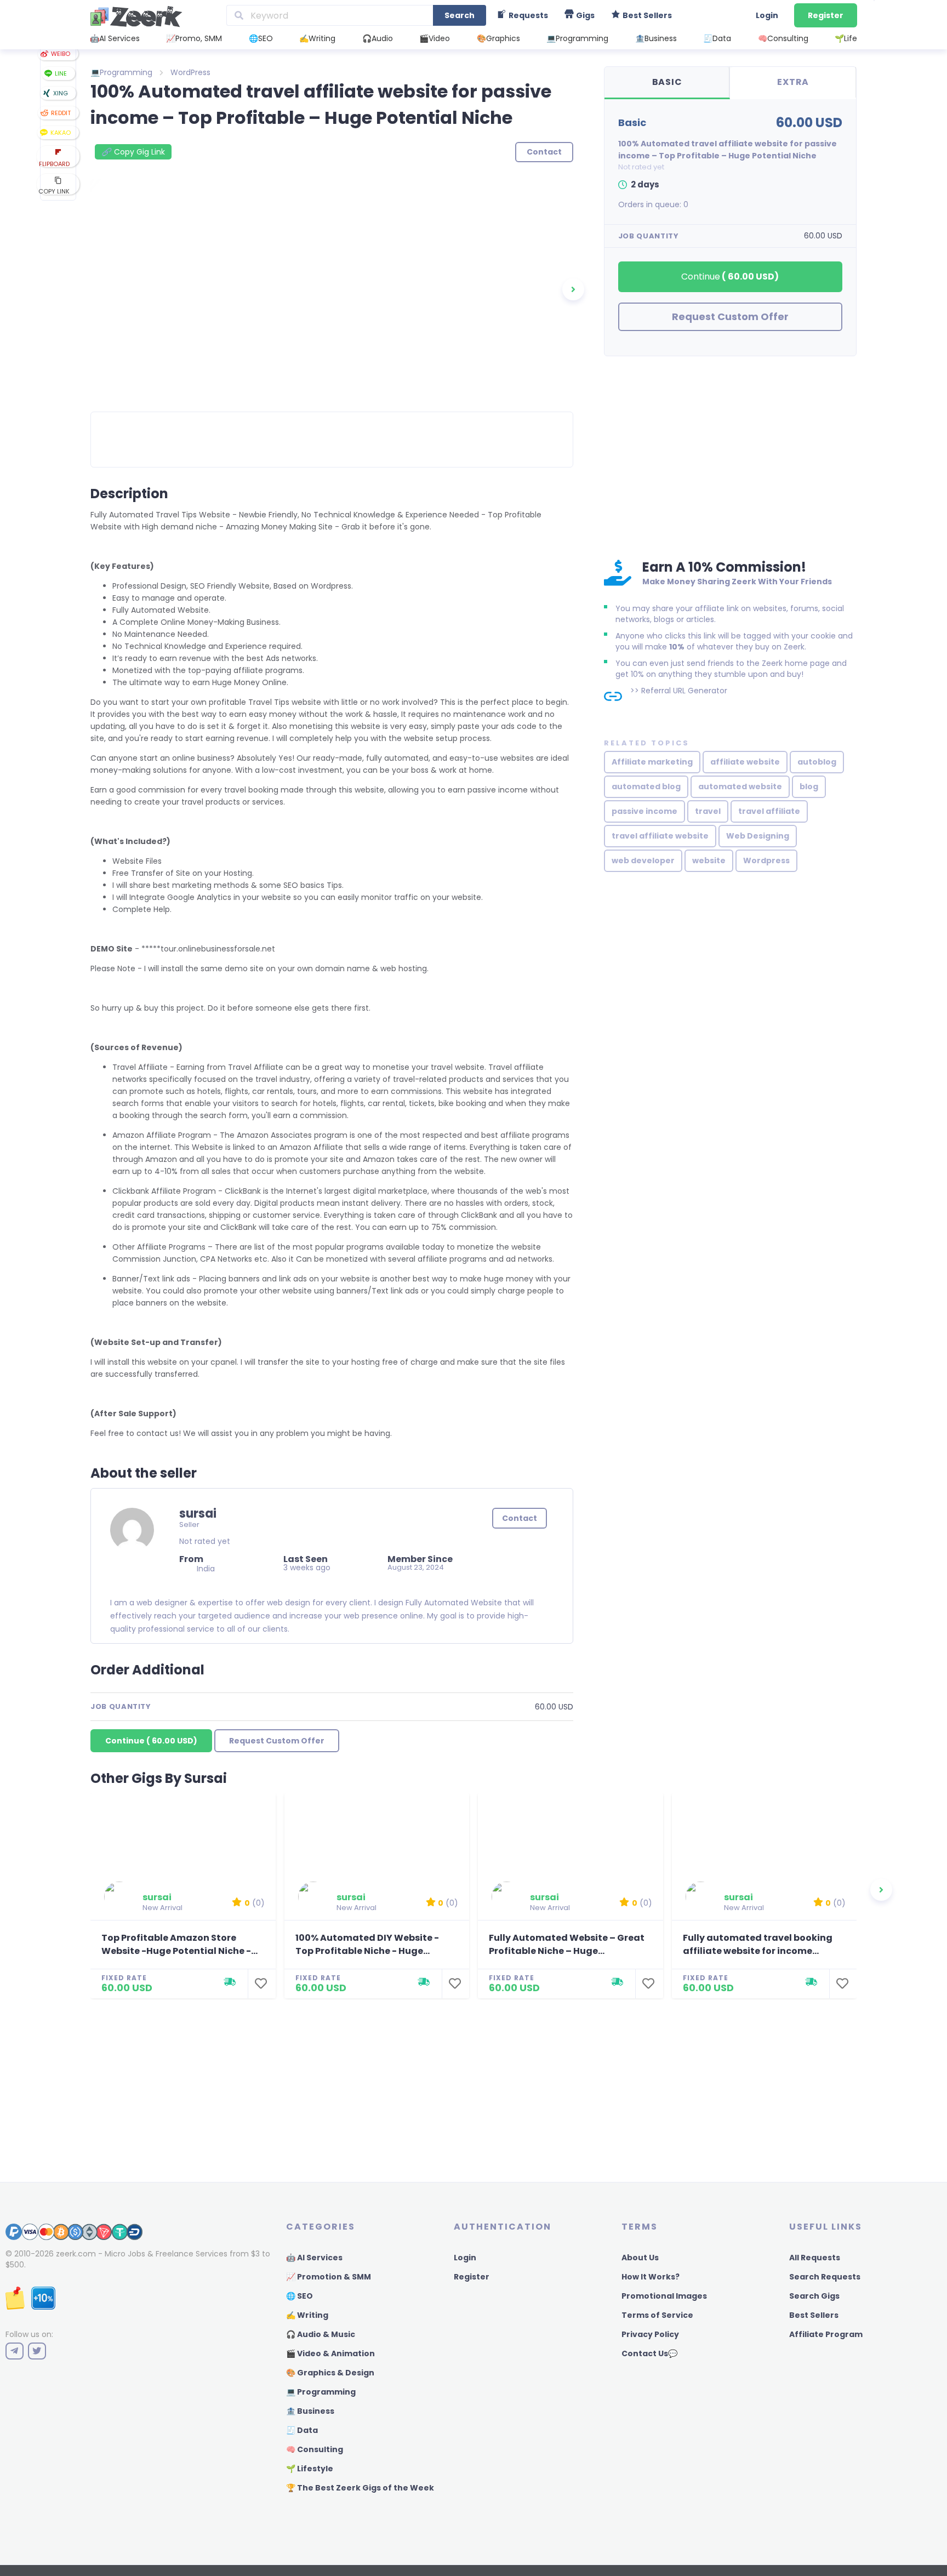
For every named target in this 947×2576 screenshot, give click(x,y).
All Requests (815, 2258)
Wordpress (766, 860)
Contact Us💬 (649, 2353)
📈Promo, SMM (194, 38)
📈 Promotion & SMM (329, 2277)
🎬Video (435, 38)
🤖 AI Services (314, 2258)
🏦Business (656, 38)
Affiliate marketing (652, 762)
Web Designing (758, 836)
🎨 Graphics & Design (330, 2373)
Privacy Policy (650, 2334)
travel (708, 811)
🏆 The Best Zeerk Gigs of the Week (360, 2488)
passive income (644, 811)
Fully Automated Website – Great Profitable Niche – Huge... (567, 1944)
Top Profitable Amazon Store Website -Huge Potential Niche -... (179, 1944)
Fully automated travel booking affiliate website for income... (758, 1944)
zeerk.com (76, 2254)
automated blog (646, 787)
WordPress (190, 72)
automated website (740, 787)
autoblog (817, 762)
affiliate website (745, 762)
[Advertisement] (730, 455)
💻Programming (577, 38)
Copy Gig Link (133, 152)
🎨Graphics (498, 38)
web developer (643, 860)
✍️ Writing (307, 2315)
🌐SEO (261, 38)
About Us (640, 2258)
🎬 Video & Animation (330, 2353)
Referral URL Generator (684, 691)
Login (767, 15)
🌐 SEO (299, 2296)
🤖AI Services (115, 38)
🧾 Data (302, 2430)
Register (826, 15)
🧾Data (717, 38)
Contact (520, 1518)
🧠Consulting (783, 38)
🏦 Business (310, 2411)
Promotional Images (664, 2296)
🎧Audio (378, 38)
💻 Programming (321, 2392)
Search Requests (825, 2277)
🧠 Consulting (315, 2449)
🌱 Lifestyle (310, 2469)
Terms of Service (657, 2315)
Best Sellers (814, 2315)
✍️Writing (317, 38)
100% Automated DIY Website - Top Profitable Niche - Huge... (367, 1944)
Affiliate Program (826, 2334)
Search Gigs (814, 2296)
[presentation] (573, 289)
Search (460, 15)
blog (809, 787)
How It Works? (651, 2277)
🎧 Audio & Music (321, 2334)
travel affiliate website (660, 836)
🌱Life (846, 38)
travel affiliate (769, 811)
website (709, 860)
